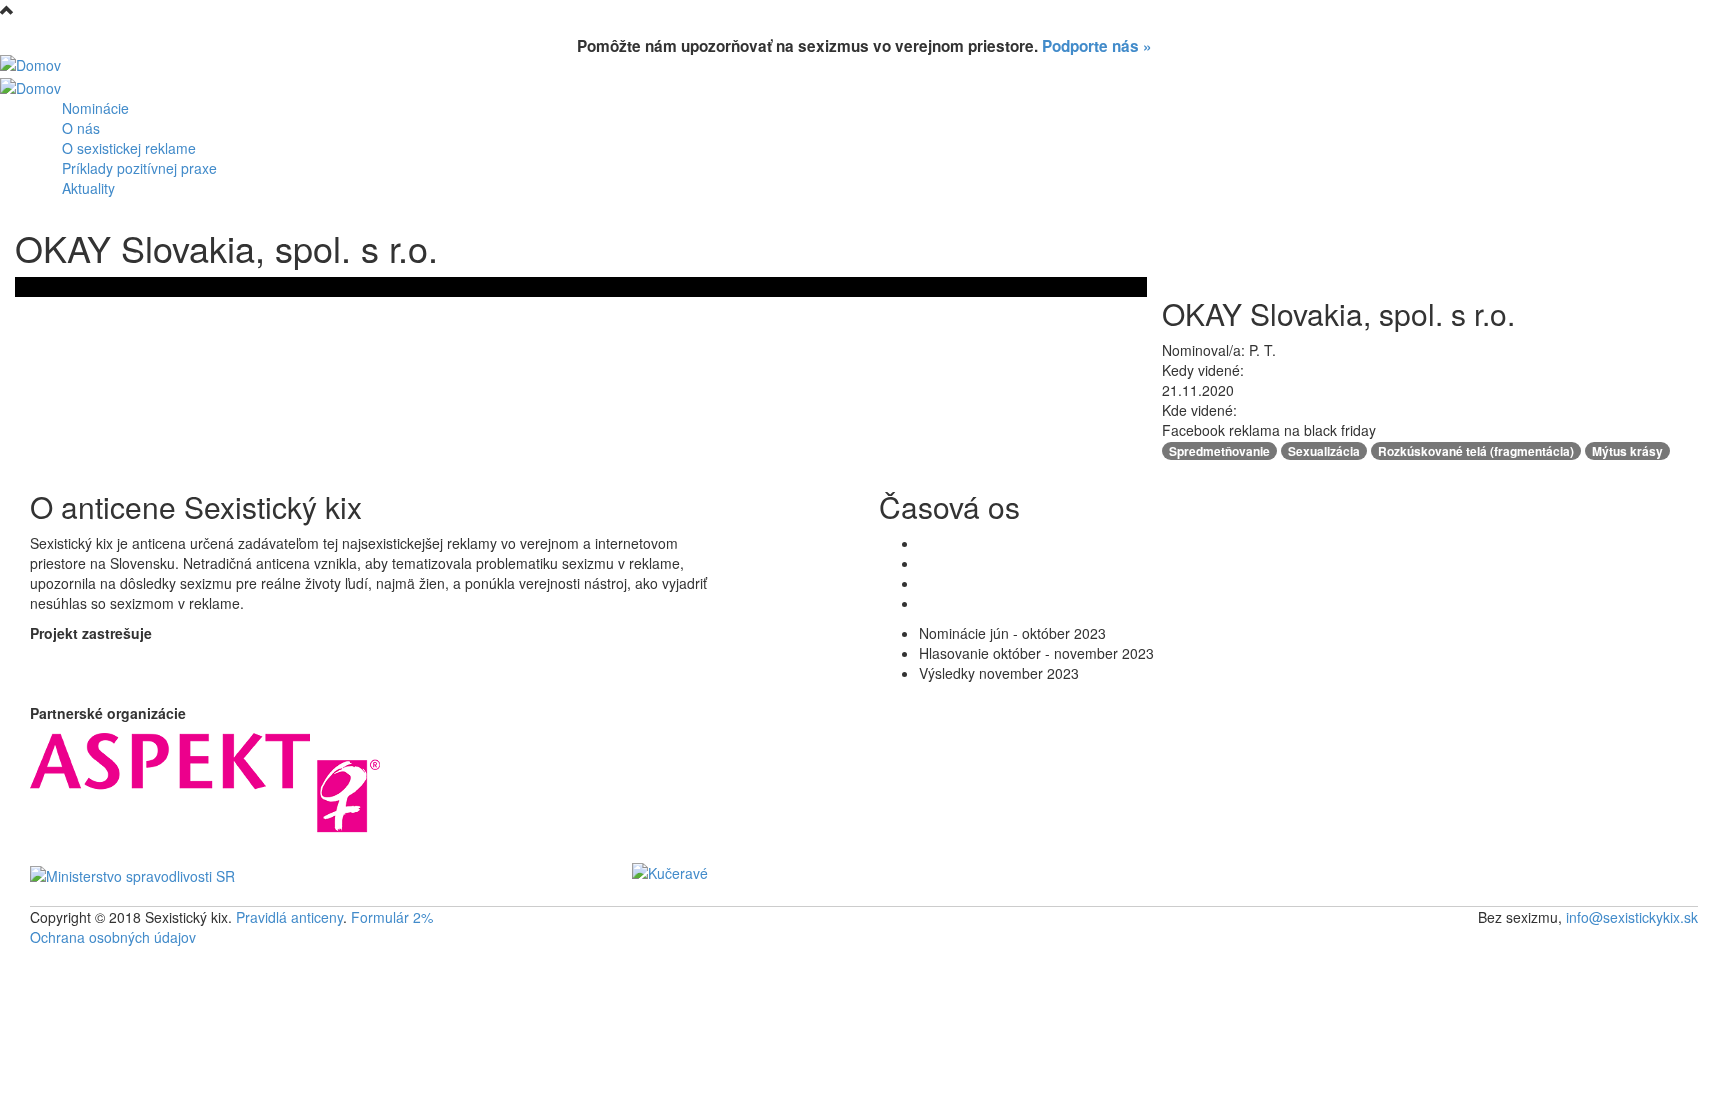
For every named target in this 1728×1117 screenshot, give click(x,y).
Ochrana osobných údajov (113, 937)
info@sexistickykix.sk (1632, 917)
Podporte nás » (1097, 46)
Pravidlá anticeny (289, 917)
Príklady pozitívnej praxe (139, 168)
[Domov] (30, 63)
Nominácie (95, 108)
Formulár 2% (392, 917)
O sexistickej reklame (129, 148)
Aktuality (88, 188)
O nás (81, 128)
